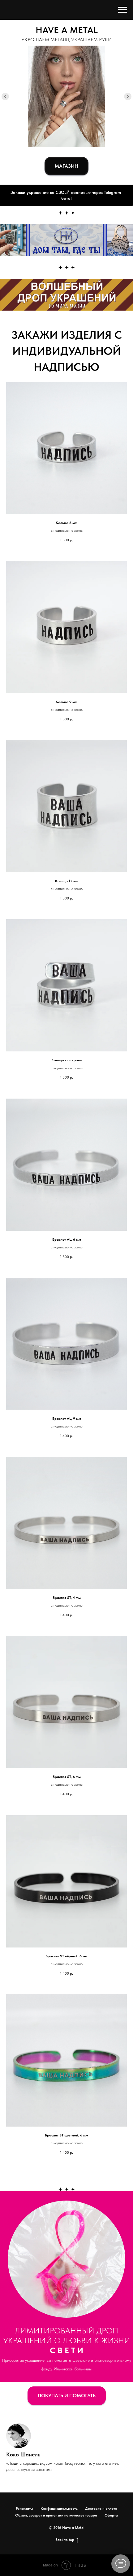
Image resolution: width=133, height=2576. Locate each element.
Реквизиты (24, 2508)
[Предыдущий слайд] (5, 96)
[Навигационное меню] (122, 10)
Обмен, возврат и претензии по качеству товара (56, 2515)
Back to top (65, 2540)
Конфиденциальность (59, 2508)
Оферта (111, 2515)
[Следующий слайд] (128, 96)
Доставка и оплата (101, 2508)
